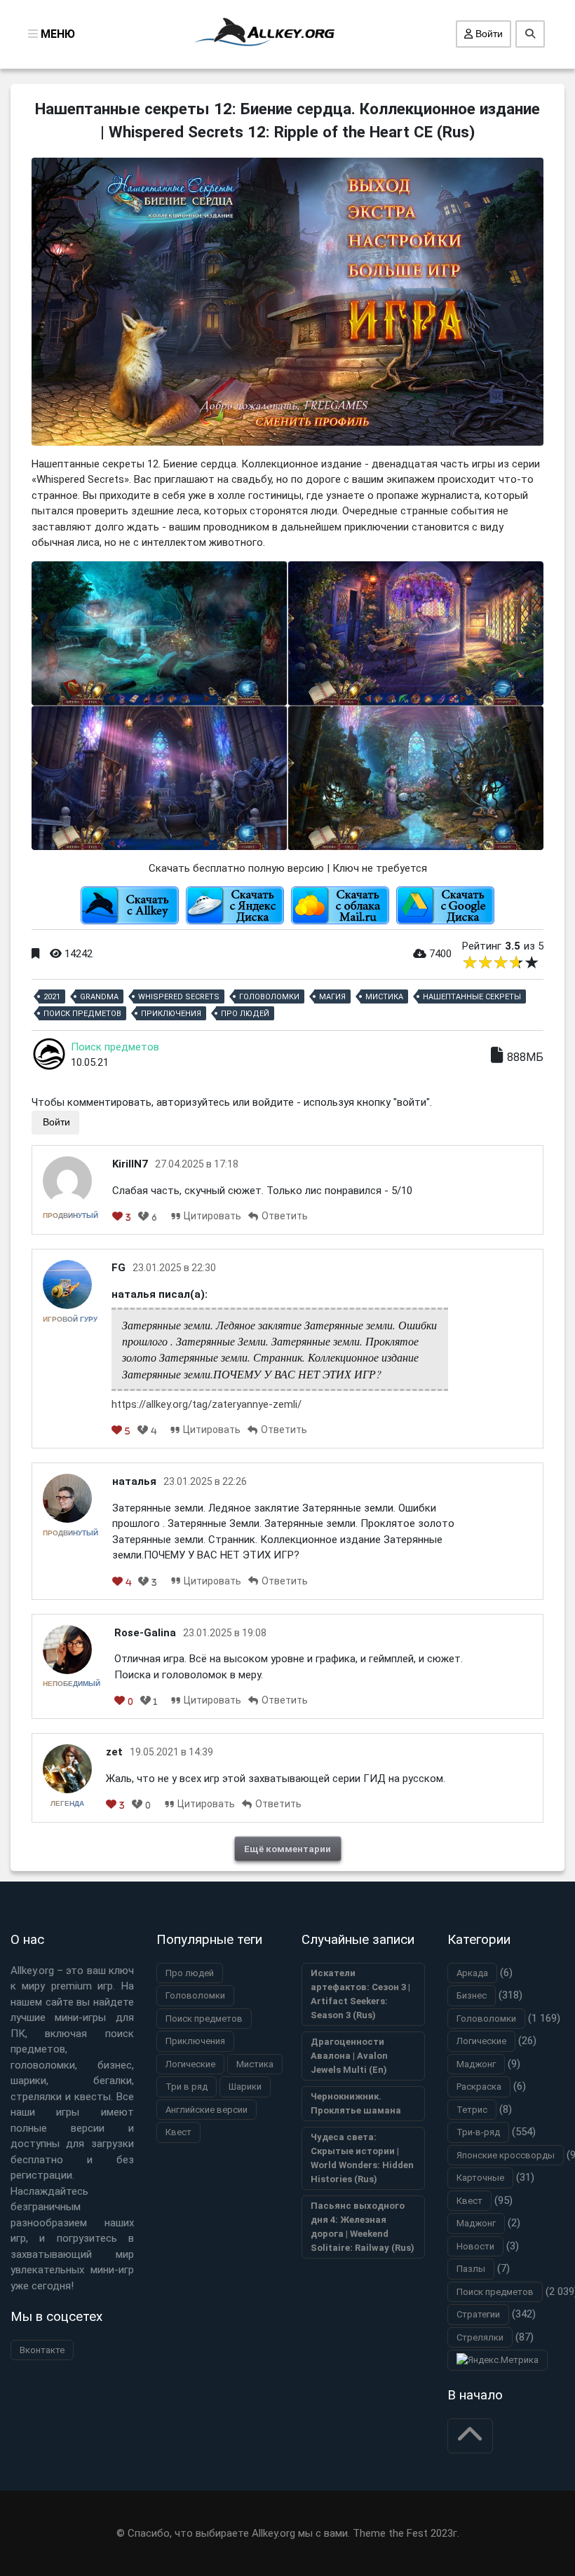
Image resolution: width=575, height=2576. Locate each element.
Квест (178, 2132)
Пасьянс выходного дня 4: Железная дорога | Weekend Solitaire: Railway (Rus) (363, 2227)
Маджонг (476, 2064)
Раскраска (479, 2087)
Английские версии (207, 2110)
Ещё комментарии (287, 1849)
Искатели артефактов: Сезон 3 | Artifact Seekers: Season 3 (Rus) (360, 1994)
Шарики (245, 2087)
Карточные (480, 2178)
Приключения (171, 1014)
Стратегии (478, 2314)
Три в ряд (187, 2087)
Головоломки (269, 997)
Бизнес (472, 1995)
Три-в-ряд (478, 2132)
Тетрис (472, 2110)
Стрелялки (480, 2337)
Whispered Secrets (179, 997)
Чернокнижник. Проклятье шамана (356, 2103)
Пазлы (471, 2269)
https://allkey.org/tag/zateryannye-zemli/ (207, 1404)
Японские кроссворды (506, 2155)
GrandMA (99, 997)
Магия (332, 997)
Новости (475, 2246)
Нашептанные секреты (472, 997)
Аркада (472, 1973)
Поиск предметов (82, 1014)
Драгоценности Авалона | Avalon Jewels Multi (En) (349, 2056)
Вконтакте (42, 2350)
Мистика (384, 997)
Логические (190, 2064)
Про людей (245, 1014)
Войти (488, 34)
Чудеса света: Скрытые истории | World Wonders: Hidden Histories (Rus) (362, 2158)
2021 (52, 997)
